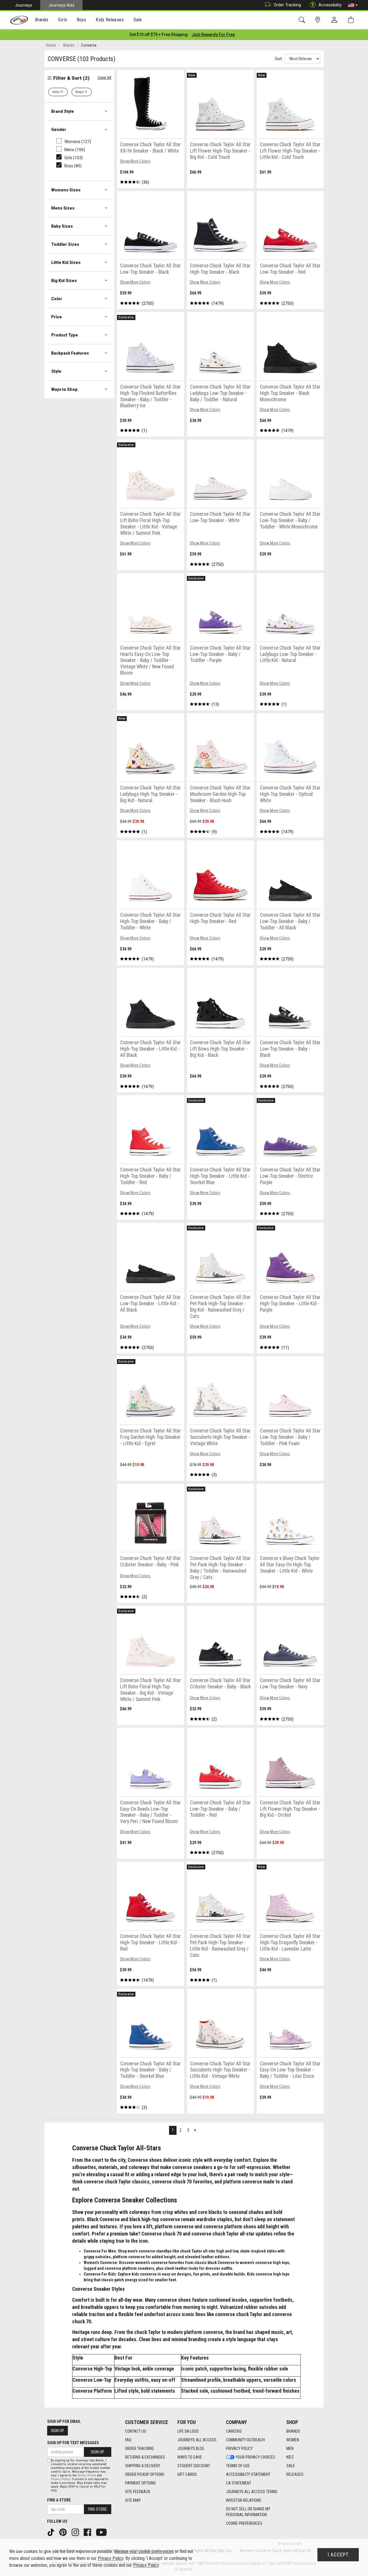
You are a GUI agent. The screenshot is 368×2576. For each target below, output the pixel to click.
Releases (295, 2474)
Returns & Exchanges (145, 2457)
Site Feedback (138, 2492)
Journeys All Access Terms (252, 2492)
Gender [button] (59, 130)
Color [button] (57, 299)
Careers (234, 2431)
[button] (353, 5)
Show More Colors (135, 161)
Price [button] (56, 317)
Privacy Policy (239, 2448)
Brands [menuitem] (42, 20)
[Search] (303, 20)
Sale (291, 2466)
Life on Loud (188, 2431)
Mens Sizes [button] (63, 208)
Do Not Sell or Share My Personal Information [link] (248, 2512)
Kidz (290, 2457)
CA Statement (239, 2483)
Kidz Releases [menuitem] (110, 20)
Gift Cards (187, 2474)
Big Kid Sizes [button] (64, 281)
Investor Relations (244, 2500)
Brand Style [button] (63, 111)
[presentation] (42, 20)
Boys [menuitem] (82, 20)
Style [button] (56, 371)
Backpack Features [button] (70, 353)
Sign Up (57, 2431)
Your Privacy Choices (255, 2457)
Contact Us (136, 2431)
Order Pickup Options (145, 2474)
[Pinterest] (64, 2532)
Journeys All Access (197, 2440)
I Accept (338, 2555)
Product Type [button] (65, 335)
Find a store (59, 2500)
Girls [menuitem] (63, 20)
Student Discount (194, 2466)
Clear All (104, 78)
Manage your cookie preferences (144, 2551)
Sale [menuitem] (138, 20)
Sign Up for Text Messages (73, 2443)
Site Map (133, 2500)
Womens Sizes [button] (66, 190)
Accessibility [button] (330, 5)
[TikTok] (51, 2532)
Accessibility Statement (248, 2474)
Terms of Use (238, 2466)
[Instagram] (76, 2532)
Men (290, 2448)
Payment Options (140, 2483)
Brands (293, 2431)
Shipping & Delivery (143, 2466)
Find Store (97, 2509)
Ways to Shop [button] (64, 389)
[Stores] (319, 20)
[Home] (19, 20)
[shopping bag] (352, 20)
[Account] (336, 20)
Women (293, 2440)
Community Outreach (245, 2440)
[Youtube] (102, 2532)
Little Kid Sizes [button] (66, 262)
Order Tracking (287, 5)
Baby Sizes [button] (62, 226)
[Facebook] (88, 2532)
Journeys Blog (191, 2448)
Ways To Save (190, 2457)
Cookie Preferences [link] (244, 2523)
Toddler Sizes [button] (65, 244)
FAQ (128, 2440)
